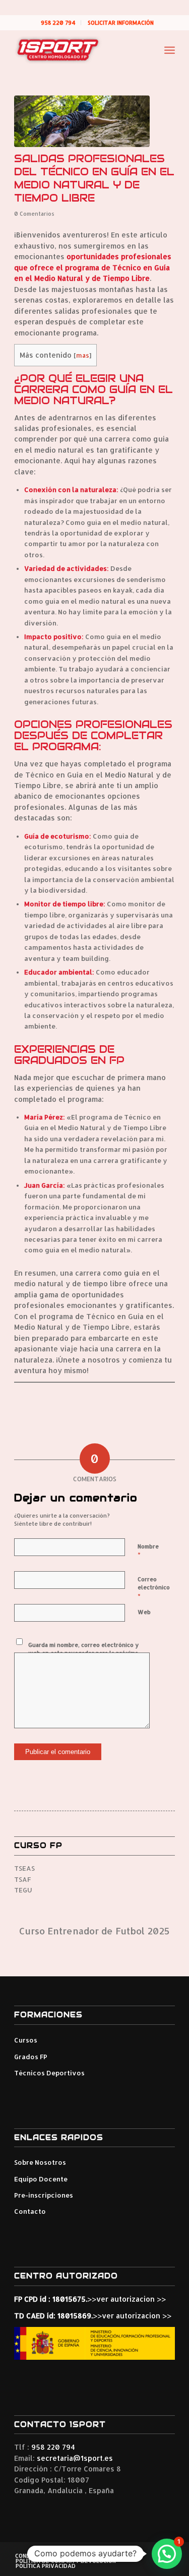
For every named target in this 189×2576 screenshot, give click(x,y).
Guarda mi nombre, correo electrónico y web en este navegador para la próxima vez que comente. (83, 1653)
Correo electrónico (154, 1588)
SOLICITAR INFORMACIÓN (121, 23)
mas (83, 355)
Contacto (30, 2211)
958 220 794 (58, 23)
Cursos (26, 2040)
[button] (167, 2554)
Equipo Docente (41, 2179)
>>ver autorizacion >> (127, 2299)
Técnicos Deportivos (49, 2073)
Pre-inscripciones (44, 2195)
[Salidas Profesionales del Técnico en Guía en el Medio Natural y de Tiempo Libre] (82, 121)
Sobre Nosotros (40, 2162)
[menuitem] (58, 23)
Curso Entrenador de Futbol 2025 (94, 1931)
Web (144, 1612)
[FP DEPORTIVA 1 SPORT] (78, 50)
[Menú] (170, 50)
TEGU (23, 1890)
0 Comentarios (34, 214)
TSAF (22, 1879)
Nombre (148, 1551)
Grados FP (31, 2057)
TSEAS (24, 1868)
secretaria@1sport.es (75, 2458)
